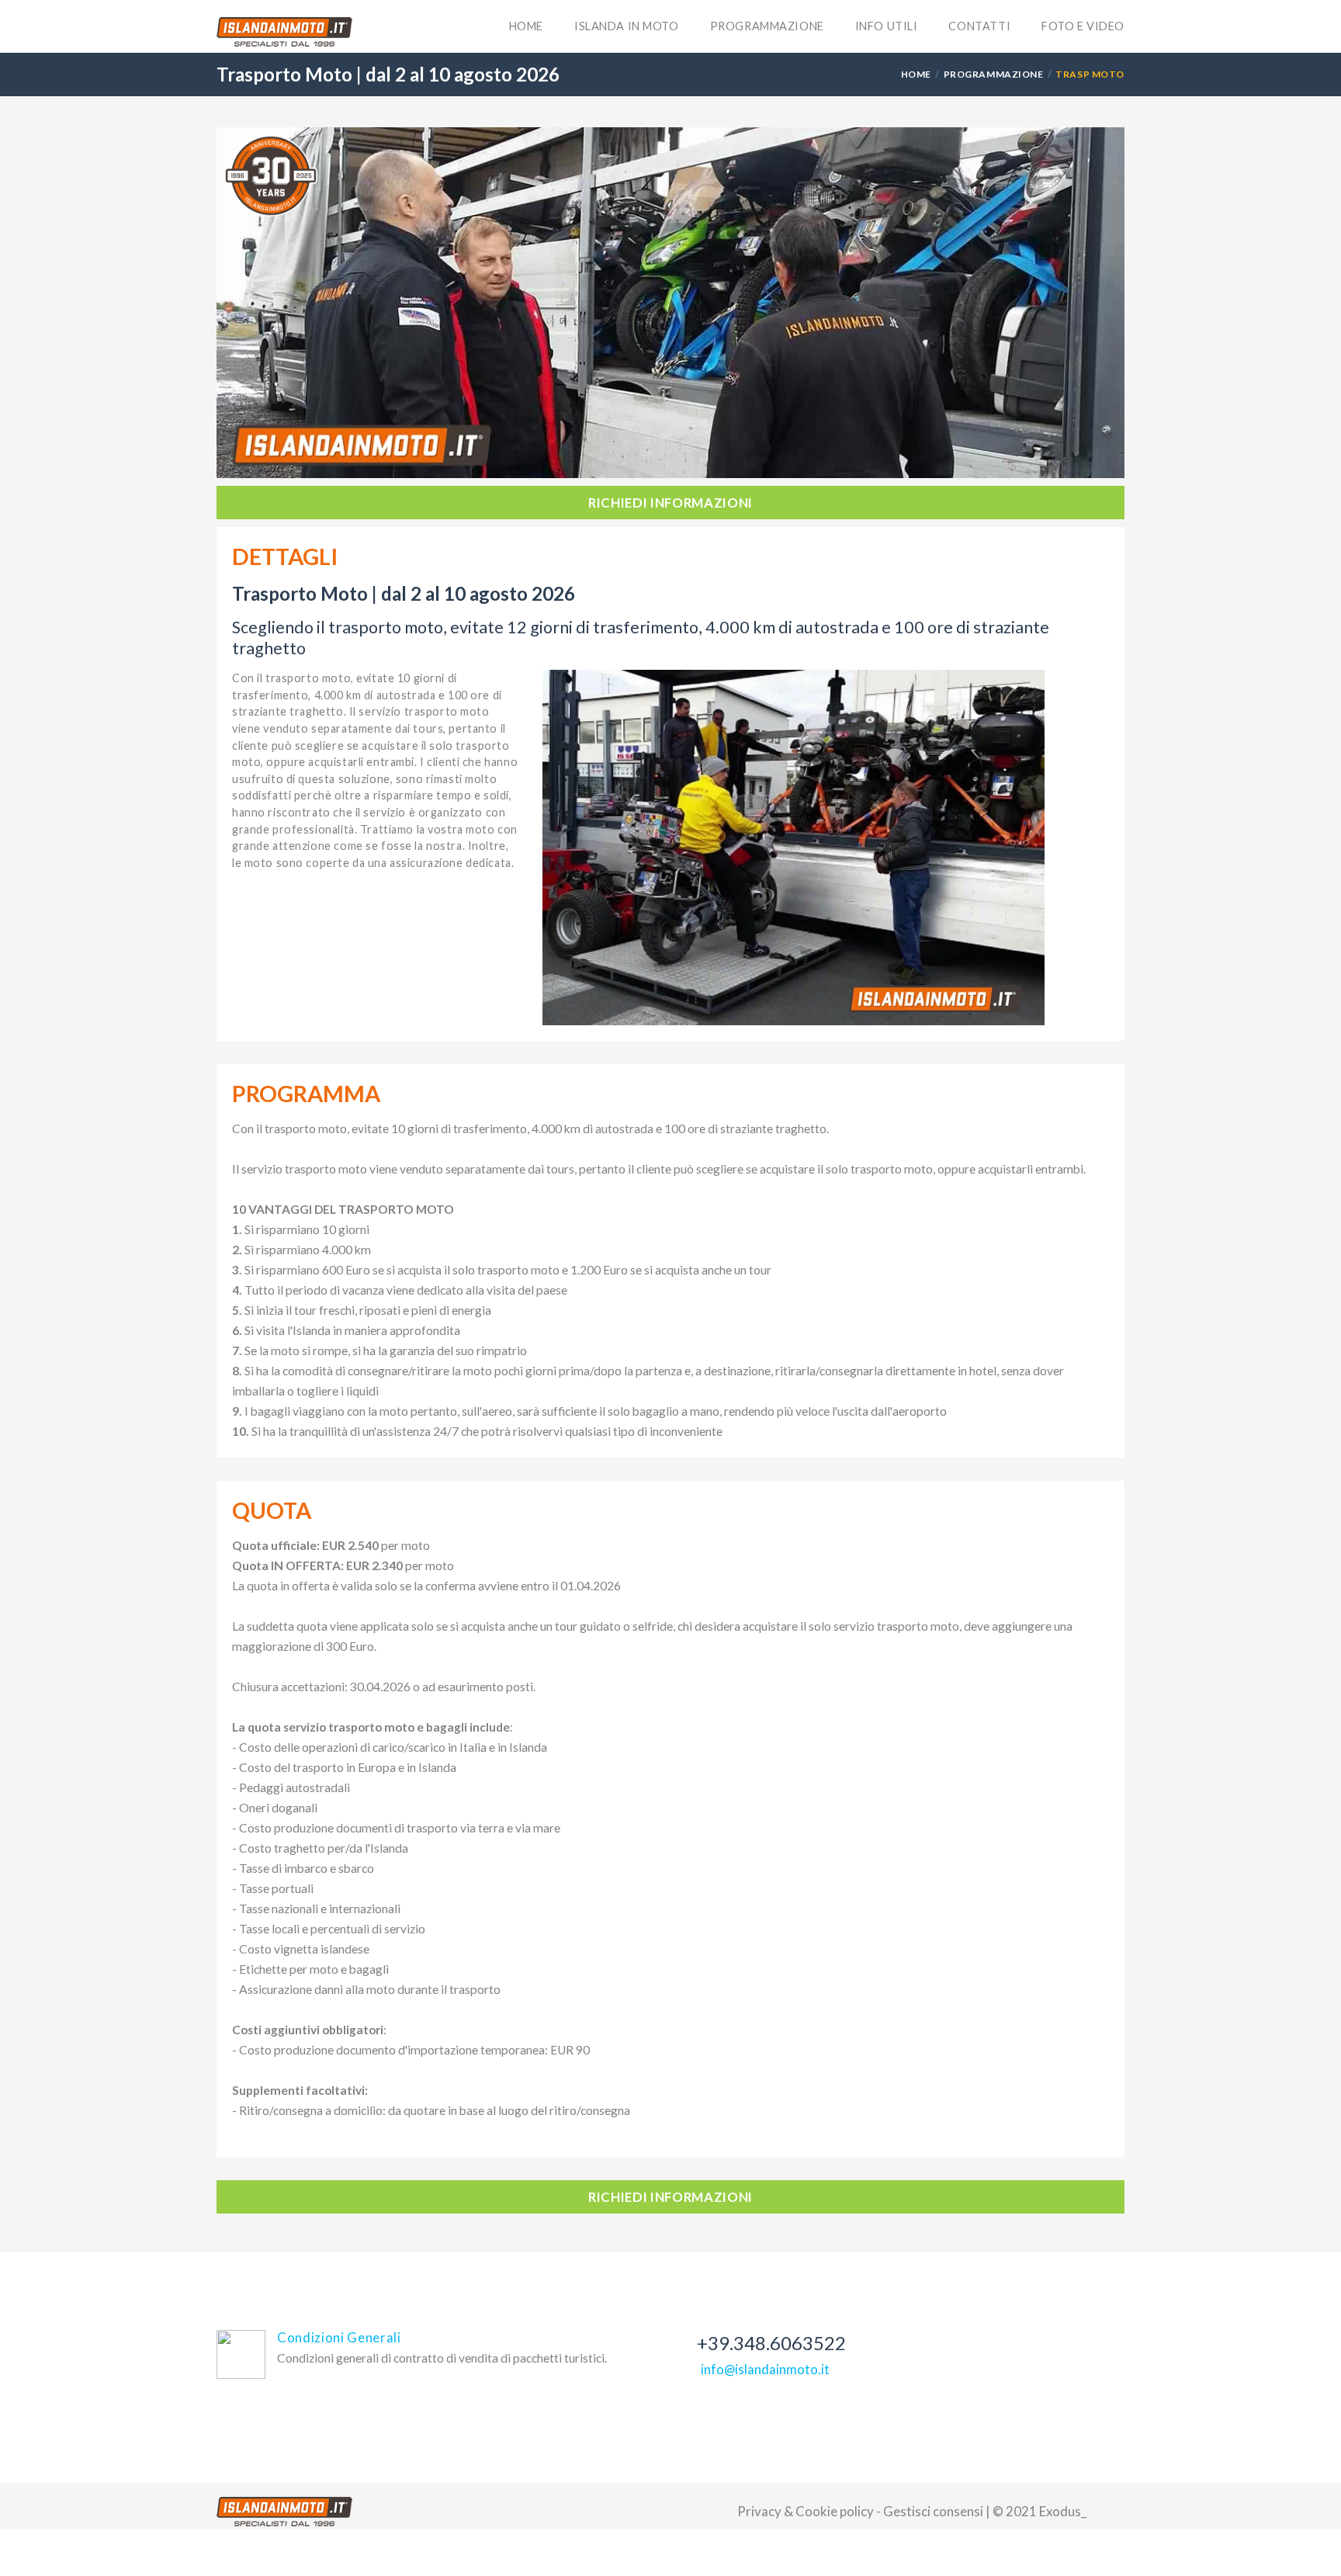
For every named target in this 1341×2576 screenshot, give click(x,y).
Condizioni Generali (339, 2337)
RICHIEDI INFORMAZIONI (670, 503)
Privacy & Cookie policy (806, 2511)
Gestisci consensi (933, 2511)
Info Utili (887, 26)
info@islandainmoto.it (765, 2369)
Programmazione (767, 26)
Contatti (979, 26)
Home (526, 26)
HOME (916, 74)
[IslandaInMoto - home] (284, 32)
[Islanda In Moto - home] (284, 2512)
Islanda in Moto (627, 26)
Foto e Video (1083, 26)
